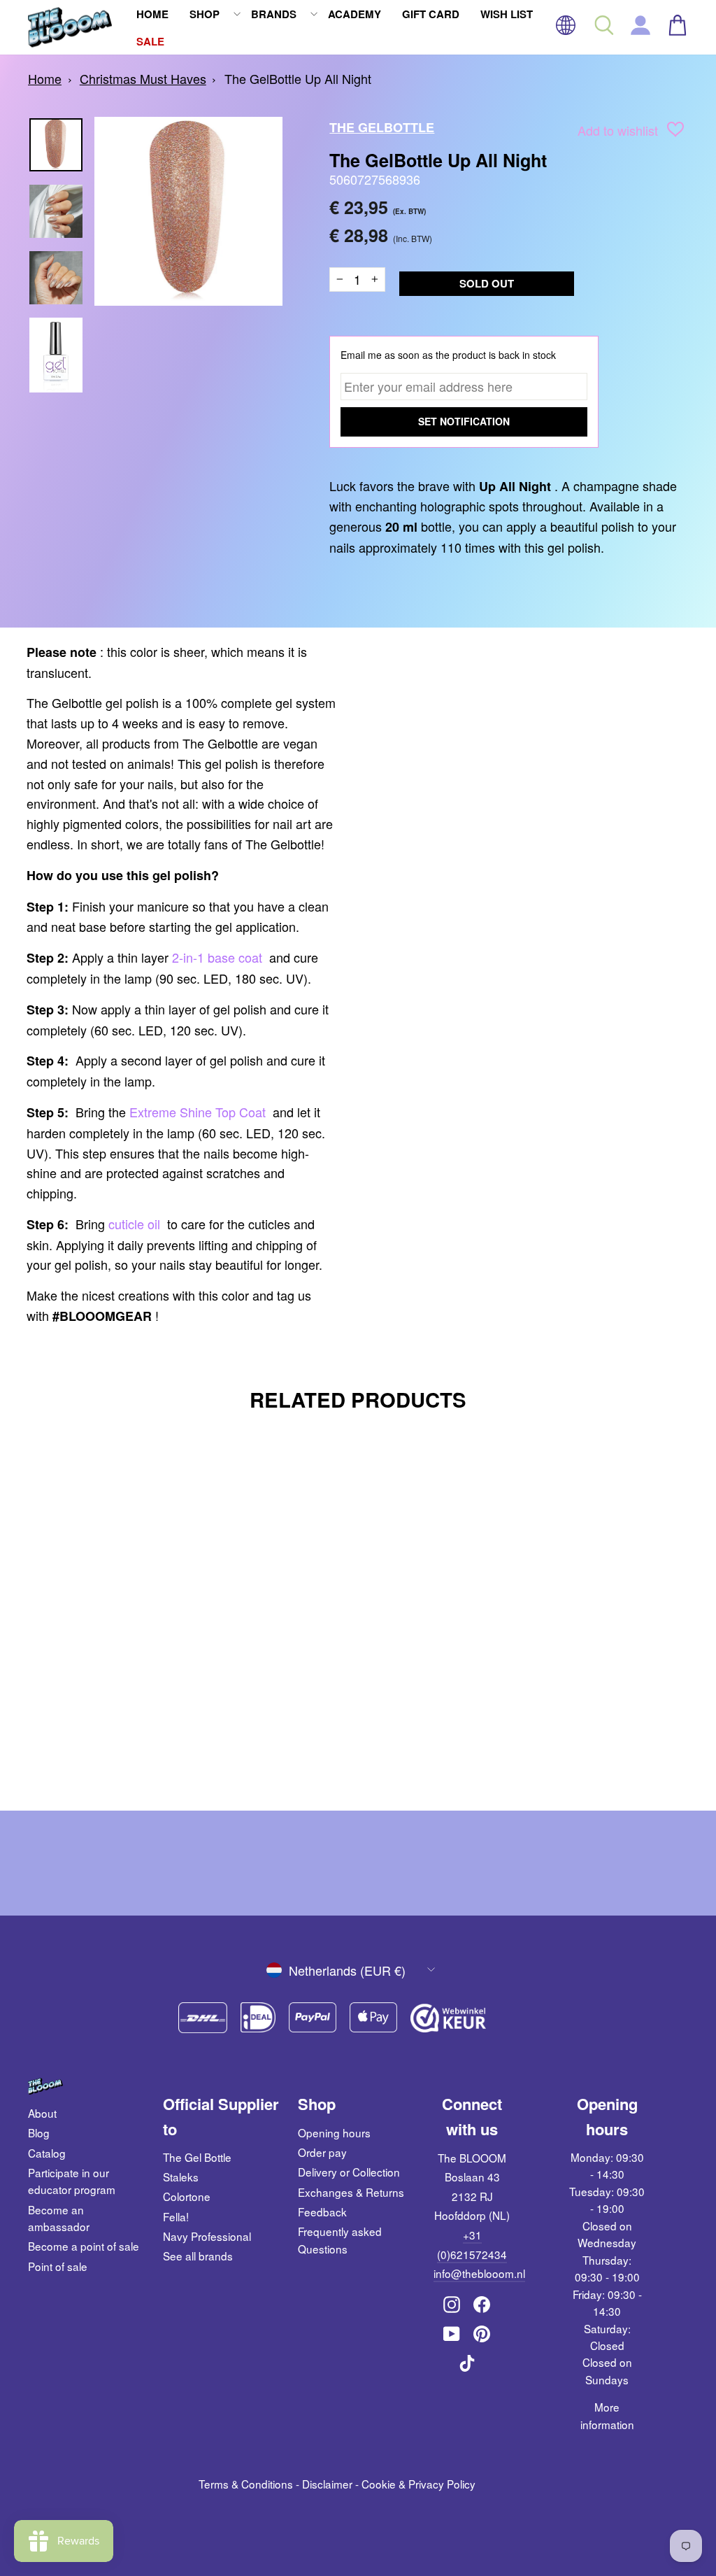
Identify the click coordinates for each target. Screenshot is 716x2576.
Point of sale (58, 2266)
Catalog (47, 2153)
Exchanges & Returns (351, 2192)
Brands (274, 14)
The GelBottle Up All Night (298, 78)
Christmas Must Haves (143, 78)
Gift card (431, 14)
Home (152, 14)
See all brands (198, 2256)
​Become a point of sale (84, 2246)
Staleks (181, 2177)
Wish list (507, 14)
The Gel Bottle (197, 2157)
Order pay (322, 2152)
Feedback (322, 2211)
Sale (150, 41)
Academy (355, 14)
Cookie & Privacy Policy (418, 2484)
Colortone (187, 2196)
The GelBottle (382, 127)
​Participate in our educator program (72, 2181)
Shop (205, 14)
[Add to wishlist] (675, 132)
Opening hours (334, 2132)
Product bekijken (105, 1697)
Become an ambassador (59, 2218)
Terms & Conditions (246, 2484)
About (42, 2113)
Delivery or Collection (349, 2172)
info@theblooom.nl (479, 2273)
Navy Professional (207, 2236)
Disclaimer (327, 2484)
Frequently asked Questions (340, 2239)
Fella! (176, 2216)
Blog (39, 2132)
